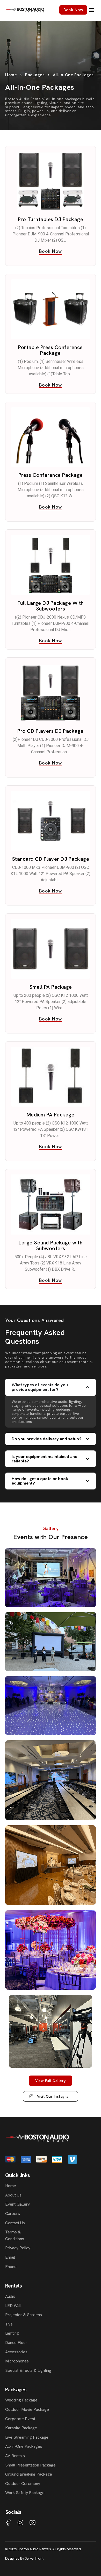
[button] (92, 10)
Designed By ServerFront (24, 2558)
